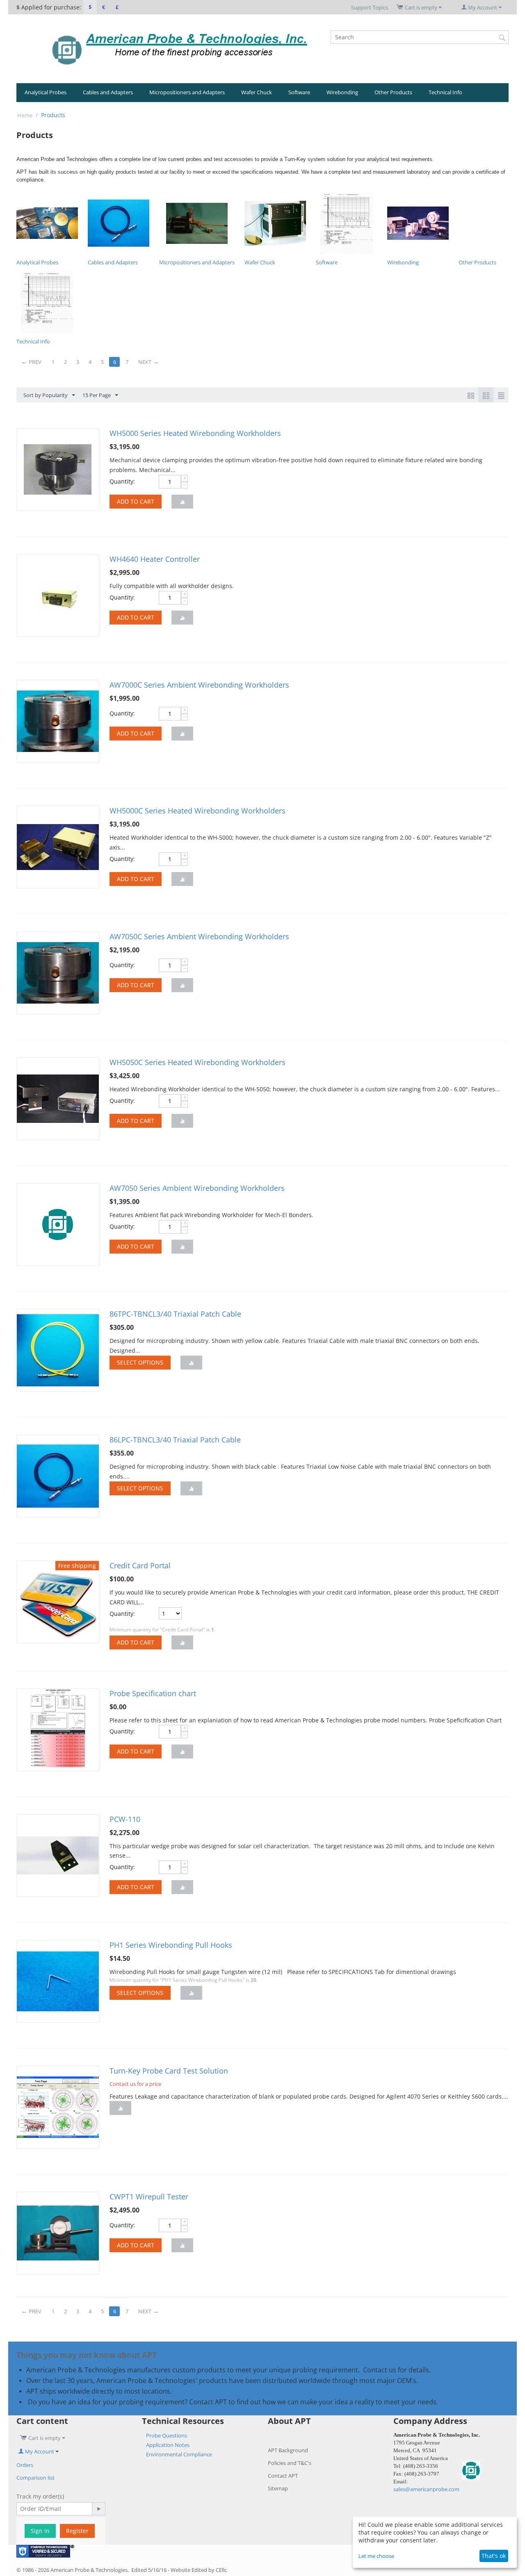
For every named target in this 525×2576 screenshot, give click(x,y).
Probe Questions (167, 2435)
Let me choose (376, 2556)
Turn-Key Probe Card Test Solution (169, 2071)
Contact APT (283, 2476)
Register (77, 2531)
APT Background (288, 2450)
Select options (140, 1362)
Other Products (393, 92)
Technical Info (445, 92)
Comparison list (35, 2478)
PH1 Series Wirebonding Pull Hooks (171, 1945)
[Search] (502, 38)
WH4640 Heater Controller (155, 559)
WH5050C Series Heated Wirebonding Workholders (197, 1062)
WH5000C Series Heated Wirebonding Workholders (197, 811)
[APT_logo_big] (180, 48)
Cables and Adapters (108, 92)
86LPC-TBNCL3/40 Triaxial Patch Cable (175, 1440)
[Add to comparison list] (182, 502)
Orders (25, 2465)
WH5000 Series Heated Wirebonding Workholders (195, 433)
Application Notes (168, 2445)
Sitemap (278, 2488)
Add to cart (136, 501)
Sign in (40, 2531)
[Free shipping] (58, 1601)
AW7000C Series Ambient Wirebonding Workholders (199, 685)
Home (25, 115)
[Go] (98, 2509)
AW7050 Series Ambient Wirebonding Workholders (197, 1188)
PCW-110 (125, 1819)
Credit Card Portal (140, 1565)
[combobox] (420, 37)
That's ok (494, 2556)
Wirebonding (342, 92)
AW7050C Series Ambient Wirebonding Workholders (199, 936)
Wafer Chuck (257, 92)
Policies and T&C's (290, 2463)
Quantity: (122, 481)
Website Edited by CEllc (199, 2570)
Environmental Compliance (179, 2454)
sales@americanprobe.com (426, 2489)
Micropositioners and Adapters (187, 92)
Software (299, 92)
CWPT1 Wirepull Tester (149, 2197)
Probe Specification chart (153, 1693)
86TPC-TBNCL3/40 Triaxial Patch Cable (175, 1314)
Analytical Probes (46, 92)
